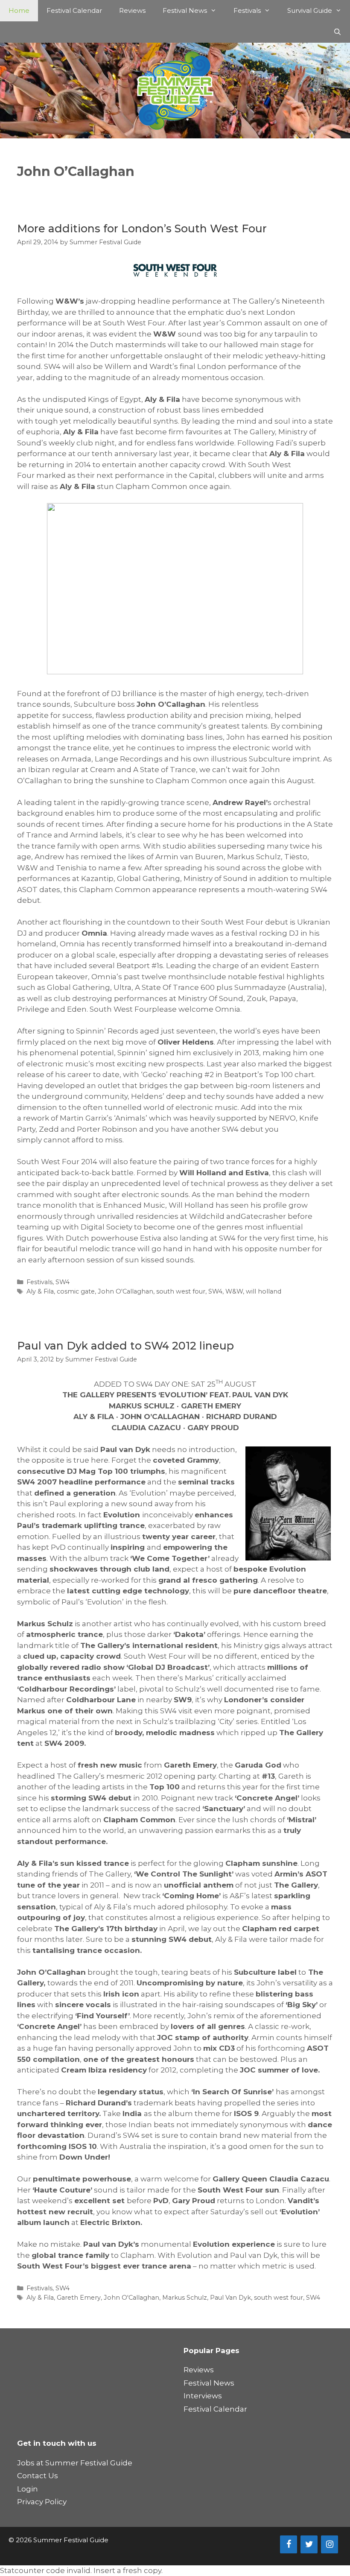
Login (28, 2489)
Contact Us (38, 2476)
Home (19, 10)
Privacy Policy (42, 2502)
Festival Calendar (74, 10)
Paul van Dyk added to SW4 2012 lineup (125, 1346)
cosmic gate (76, 1291)
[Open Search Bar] (337, 32)
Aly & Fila (40, 1291)
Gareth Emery (79, 2298)
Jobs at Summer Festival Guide (75, 2463)
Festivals (247, 10)
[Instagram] (330, 2544)
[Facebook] (289, 2544)
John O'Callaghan (125, 1291)
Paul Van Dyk (230, 2298)
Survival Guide (310, 10)
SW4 (63, 1282)
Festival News (185, 10)
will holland (264, 1291)
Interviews (203, 2396)
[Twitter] (309, 2544)
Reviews (132, 10)
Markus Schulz (185, 2298)
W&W (234, 1291)
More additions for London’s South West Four (142, 228)
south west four (181, 1291)
